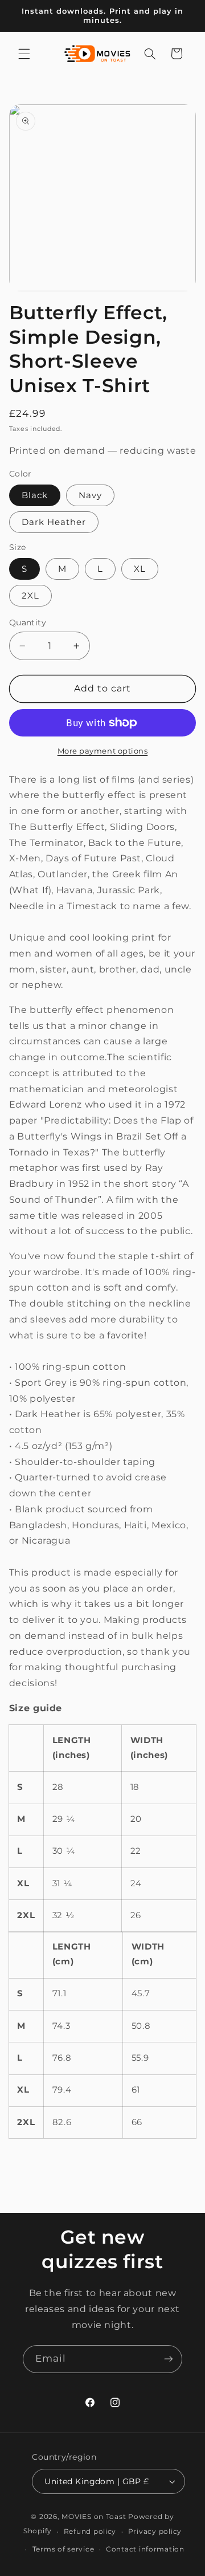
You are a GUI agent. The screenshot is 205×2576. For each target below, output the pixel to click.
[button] (24, 54)
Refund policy (90, 2532)
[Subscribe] (169, 2359)
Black (35, 495)
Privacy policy (155, 2532)
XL (140, 569)
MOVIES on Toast (94, 2517)
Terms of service (63, 2549)
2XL (30, 596)
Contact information (145, 2549)
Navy (90, 495)
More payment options (103, 751)
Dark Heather (54, 522)
